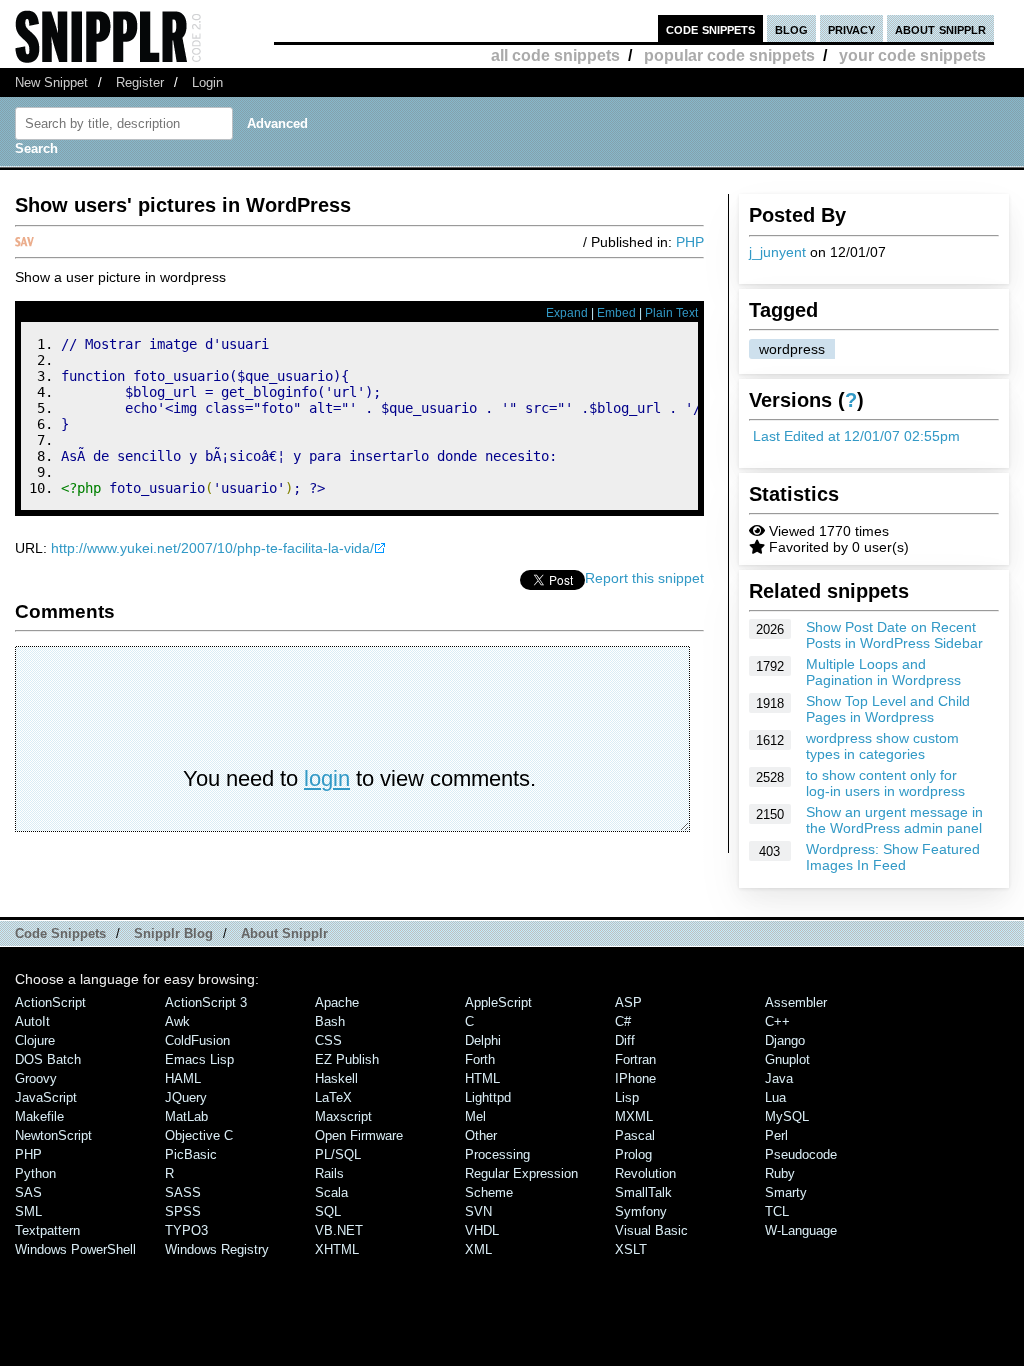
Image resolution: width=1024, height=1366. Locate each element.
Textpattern (47, 1230)
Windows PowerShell (75, 1249)
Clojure (35, 1040)
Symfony (641, 1211)
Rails (329, 1173)
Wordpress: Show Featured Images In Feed (893, 857)
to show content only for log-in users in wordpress (885, 783)
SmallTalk (643, 1192)
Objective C (199, 1135)
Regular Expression (521, 1173)
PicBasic (191, 1154)
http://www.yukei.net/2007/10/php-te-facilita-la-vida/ (212, 548)
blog (791, 28)
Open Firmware (359, 1135)
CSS (328, 1040)
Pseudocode (801, 1154)
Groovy (36, 1078)
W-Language (801, 1230)
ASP (628, 1002)
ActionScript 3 (206, 1002)
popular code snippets (729, 55)
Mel (475, 1116)
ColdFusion (197, 1040)
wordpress (792, 349)
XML (478, 1249)
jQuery (186, 1097)
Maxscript (343, 1116)
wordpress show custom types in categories (882, 746)
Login (207, 82)
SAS (28, 1192)
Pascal (635, 1135)
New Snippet (51, 82)
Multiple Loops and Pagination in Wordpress (883, 672)
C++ (777, 1021)
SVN (478, 1211)
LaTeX (333, 1097)
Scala (331, 1192)
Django (785, 1040)
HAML (183, 1078)
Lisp (627, 1097)
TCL (777, 1211)
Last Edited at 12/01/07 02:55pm (856, 436)
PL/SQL (338, 1154)
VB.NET (339, 1230)
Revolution (645, 1173)
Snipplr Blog (173, 933)
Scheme (489, 1192)
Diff (625, 1040)
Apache (337, 1002)
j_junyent (777, 252)
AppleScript (498, 1002)
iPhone (635, 1078)
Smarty (786, 1192)
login (327, 778)
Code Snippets (60, 933)
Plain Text (671, 313)
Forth (480, 1059)
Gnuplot (787, 1059)
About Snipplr (284, 933)
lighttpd (488, 1097)
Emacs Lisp (199, 1059)
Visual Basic (651, 1230)
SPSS (183, 1211)
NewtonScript (53, 1135)
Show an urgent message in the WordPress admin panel (894, 820)
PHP (690, 242)
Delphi (483, 1040)
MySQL (787, 1116)
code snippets (710, 28)
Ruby (780, 1173)
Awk (177, 1021)
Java (779, 1078)
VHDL (482, 1230)
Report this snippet (644, 578)
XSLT (631, 1249)
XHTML (337, 1249)
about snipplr (940, 28)
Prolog (633, 1154)
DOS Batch (48, 1059)
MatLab (186, 1116)
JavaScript (46, 1097)
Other (481, 1135)
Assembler (796, 1002)
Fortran (635, 1059)
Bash (330, 1021)
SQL (328, 1211)
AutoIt (32, 1021)
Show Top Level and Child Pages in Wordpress (888, 709)
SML (28, 1211)
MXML (634, 1116)
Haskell (336, 1078)
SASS (183, 1192)
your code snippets (912, 55)
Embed (616, 313)
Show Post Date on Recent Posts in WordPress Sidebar (894, 635)
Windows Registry (217, 1249)
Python (35, 1173)
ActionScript (50, 1002)
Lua (775, 1097)
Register (140, 82)
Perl (776, 1135)
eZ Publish (347, 1059)
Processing (497, 1154)
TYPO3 (186, 1230)
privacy (851, 28)
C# (623, 1021)
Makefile (39, 1116)
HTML (482, 1078)
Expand (567, 313)
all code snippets (555, 55)
